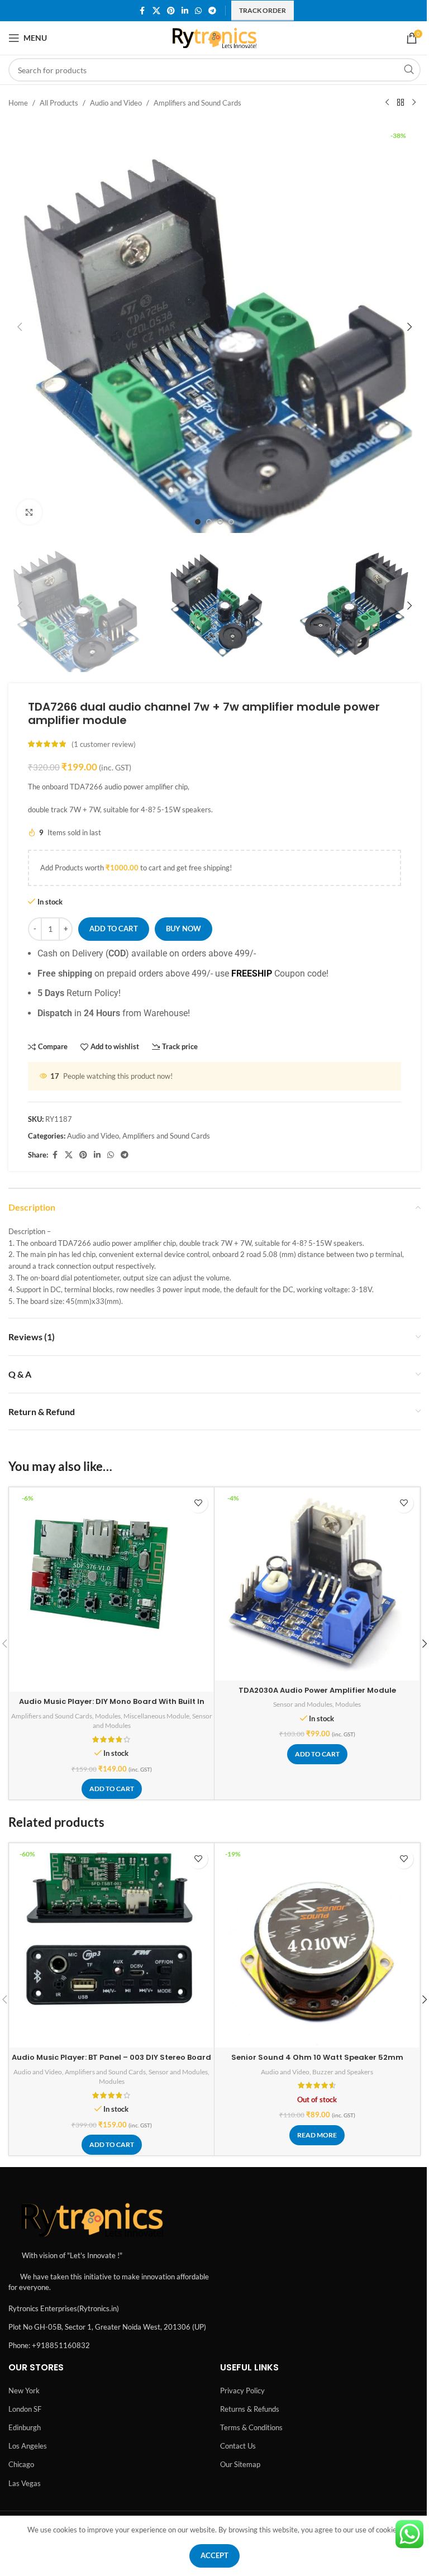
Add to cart (114, 928)
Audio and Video (116, 103)
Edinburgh (25, 2427)
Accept (214, 2555)
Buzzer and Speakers (343, 2072)
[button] (20, 327)
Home (18, 103)
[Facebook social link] (142, 11)
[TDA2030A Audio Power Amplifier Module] (317, 1584)
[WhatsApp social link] (198, 11)
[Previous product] (387, 103)
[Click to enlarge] (29, 512)
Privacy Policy (242, 2391)
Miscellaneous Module (156, 1716)
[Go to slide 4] (231, 522)
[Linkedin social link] (185, 11)
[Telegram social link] (212, 11)
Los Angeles (28, 2446)
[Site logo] (215, 37)
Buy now (183, 928)
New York (24, 2391)
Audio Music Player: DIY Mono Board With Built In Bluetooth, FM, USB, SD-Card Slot (112, 1706)
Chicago (21, 2464)
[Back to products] (401, 103)
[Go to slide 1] (198, 522)
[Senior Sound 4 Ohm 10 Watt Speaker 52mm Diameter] (317, 1946)
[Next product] (414, 103)
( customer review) (104, 744)
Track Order (263, 10)
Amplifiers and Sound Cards (197, 103)
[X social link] (156, 11)
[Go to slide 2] (209, 522)
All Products (59, 103)
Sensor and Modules (303, 1704)
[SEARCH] (409, 70)
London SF (25, 2409)
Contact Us (238, 2446)
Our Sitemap (240, 2464)
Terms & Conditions (251, 2427)
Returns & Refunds (250, 2409)
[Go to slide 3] (220, 522)
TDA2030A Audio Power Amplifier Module (317, 1690)
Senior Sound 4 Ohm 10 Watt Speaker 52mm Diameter (317, 2062)
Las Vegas (25, 2483)
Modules (108, 1716)
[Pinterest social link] (171, 11)
